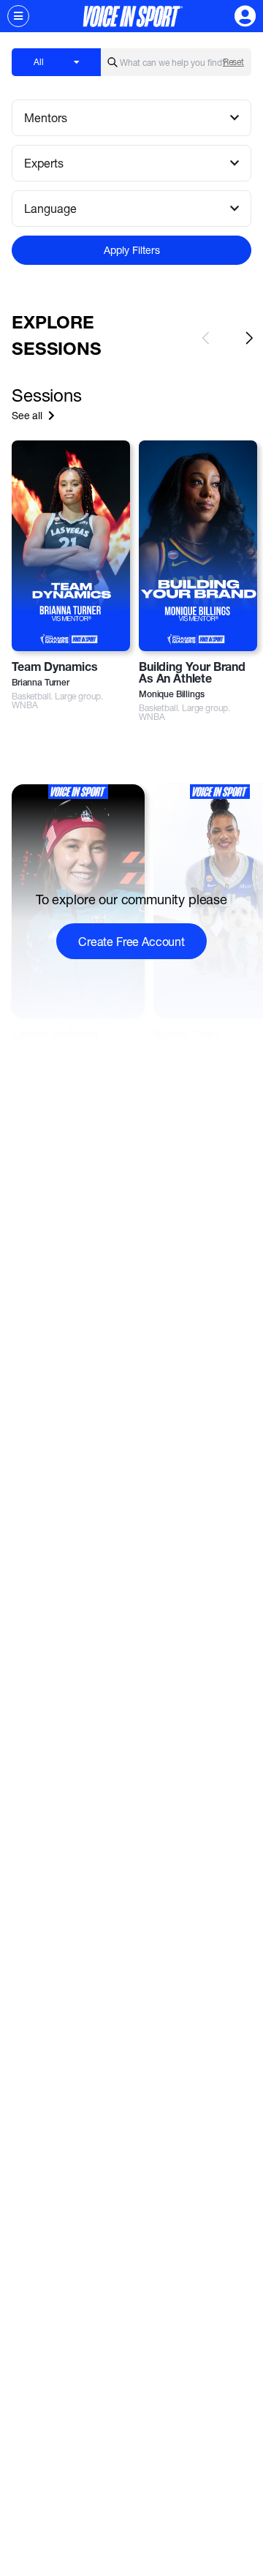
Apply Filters (132, 250)
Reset (233, 62)
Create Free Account (131, 941)
